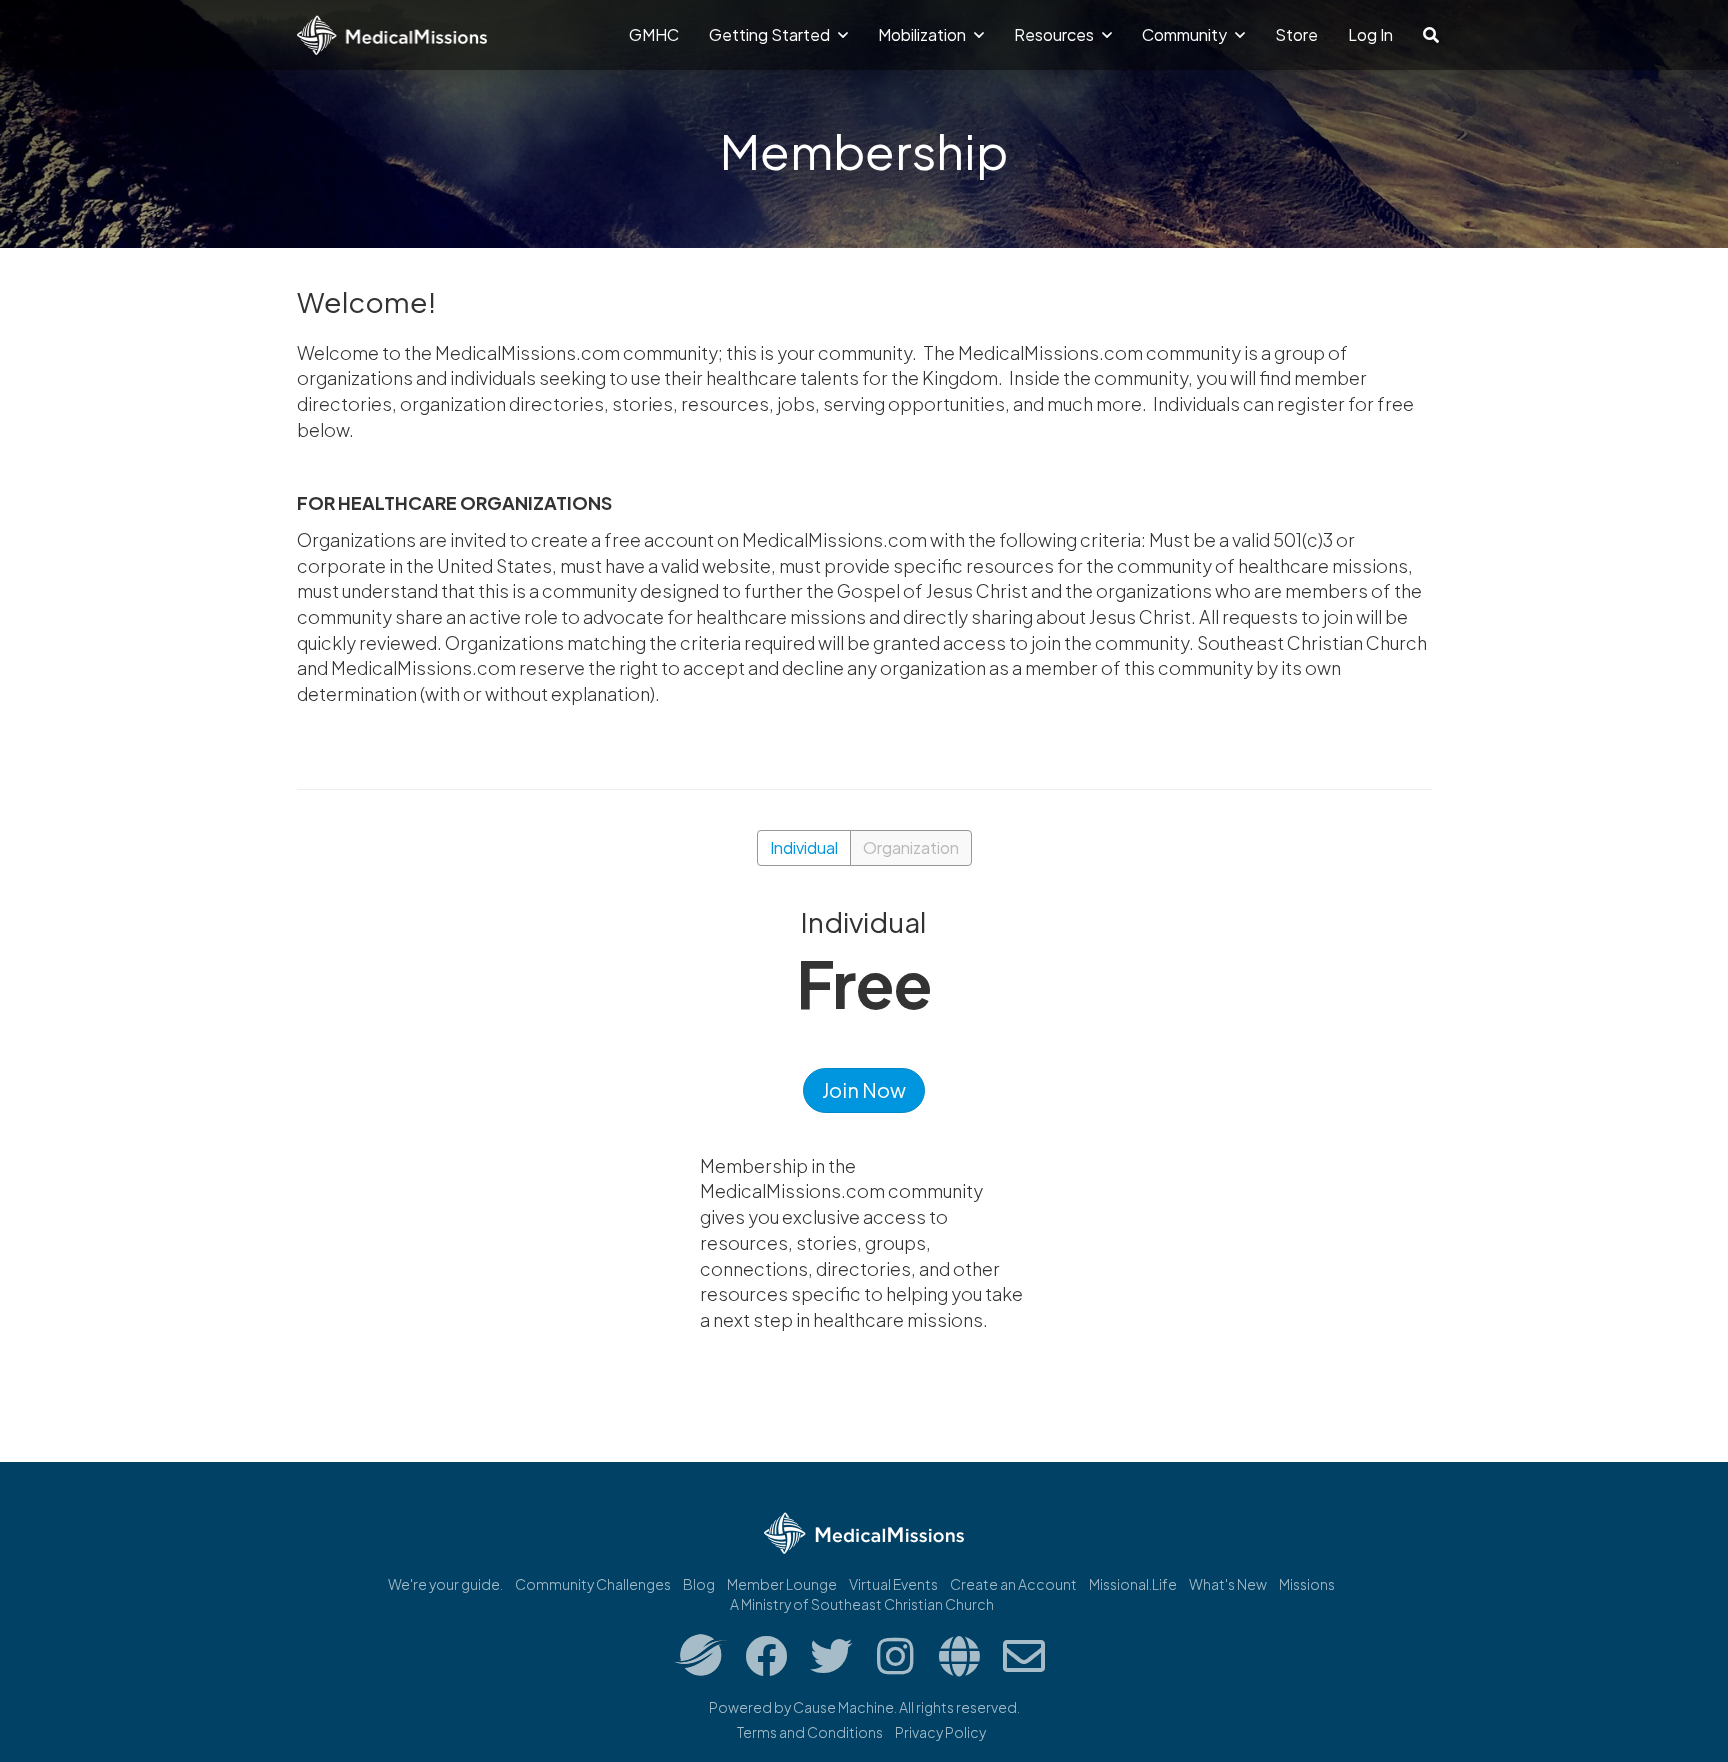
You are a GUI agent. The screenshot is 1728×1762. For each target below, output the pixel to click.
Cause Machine (843, 1707)
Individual (804, 847)
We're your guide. (445, 1584)
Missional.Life (1133, 1584)
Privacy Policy (940, 1732)
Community (1186, 34)
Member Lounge (782, 1584)
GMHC (654, 34)
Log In (1370, 34)
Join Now (864, 1089)
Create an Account (1013, 1584)
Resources (1055, 34)
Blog (699, 1584)
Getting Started (771, 34)
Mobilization (923, 34)
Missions (1307, 1584)
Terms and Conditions (810, 1732)
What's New (1228, 1584)
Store (1296, 34)
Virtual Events (893, 1584)
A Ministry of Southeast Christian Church (862, 1604)
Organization (911, 847)
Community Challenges (593, 1584)
